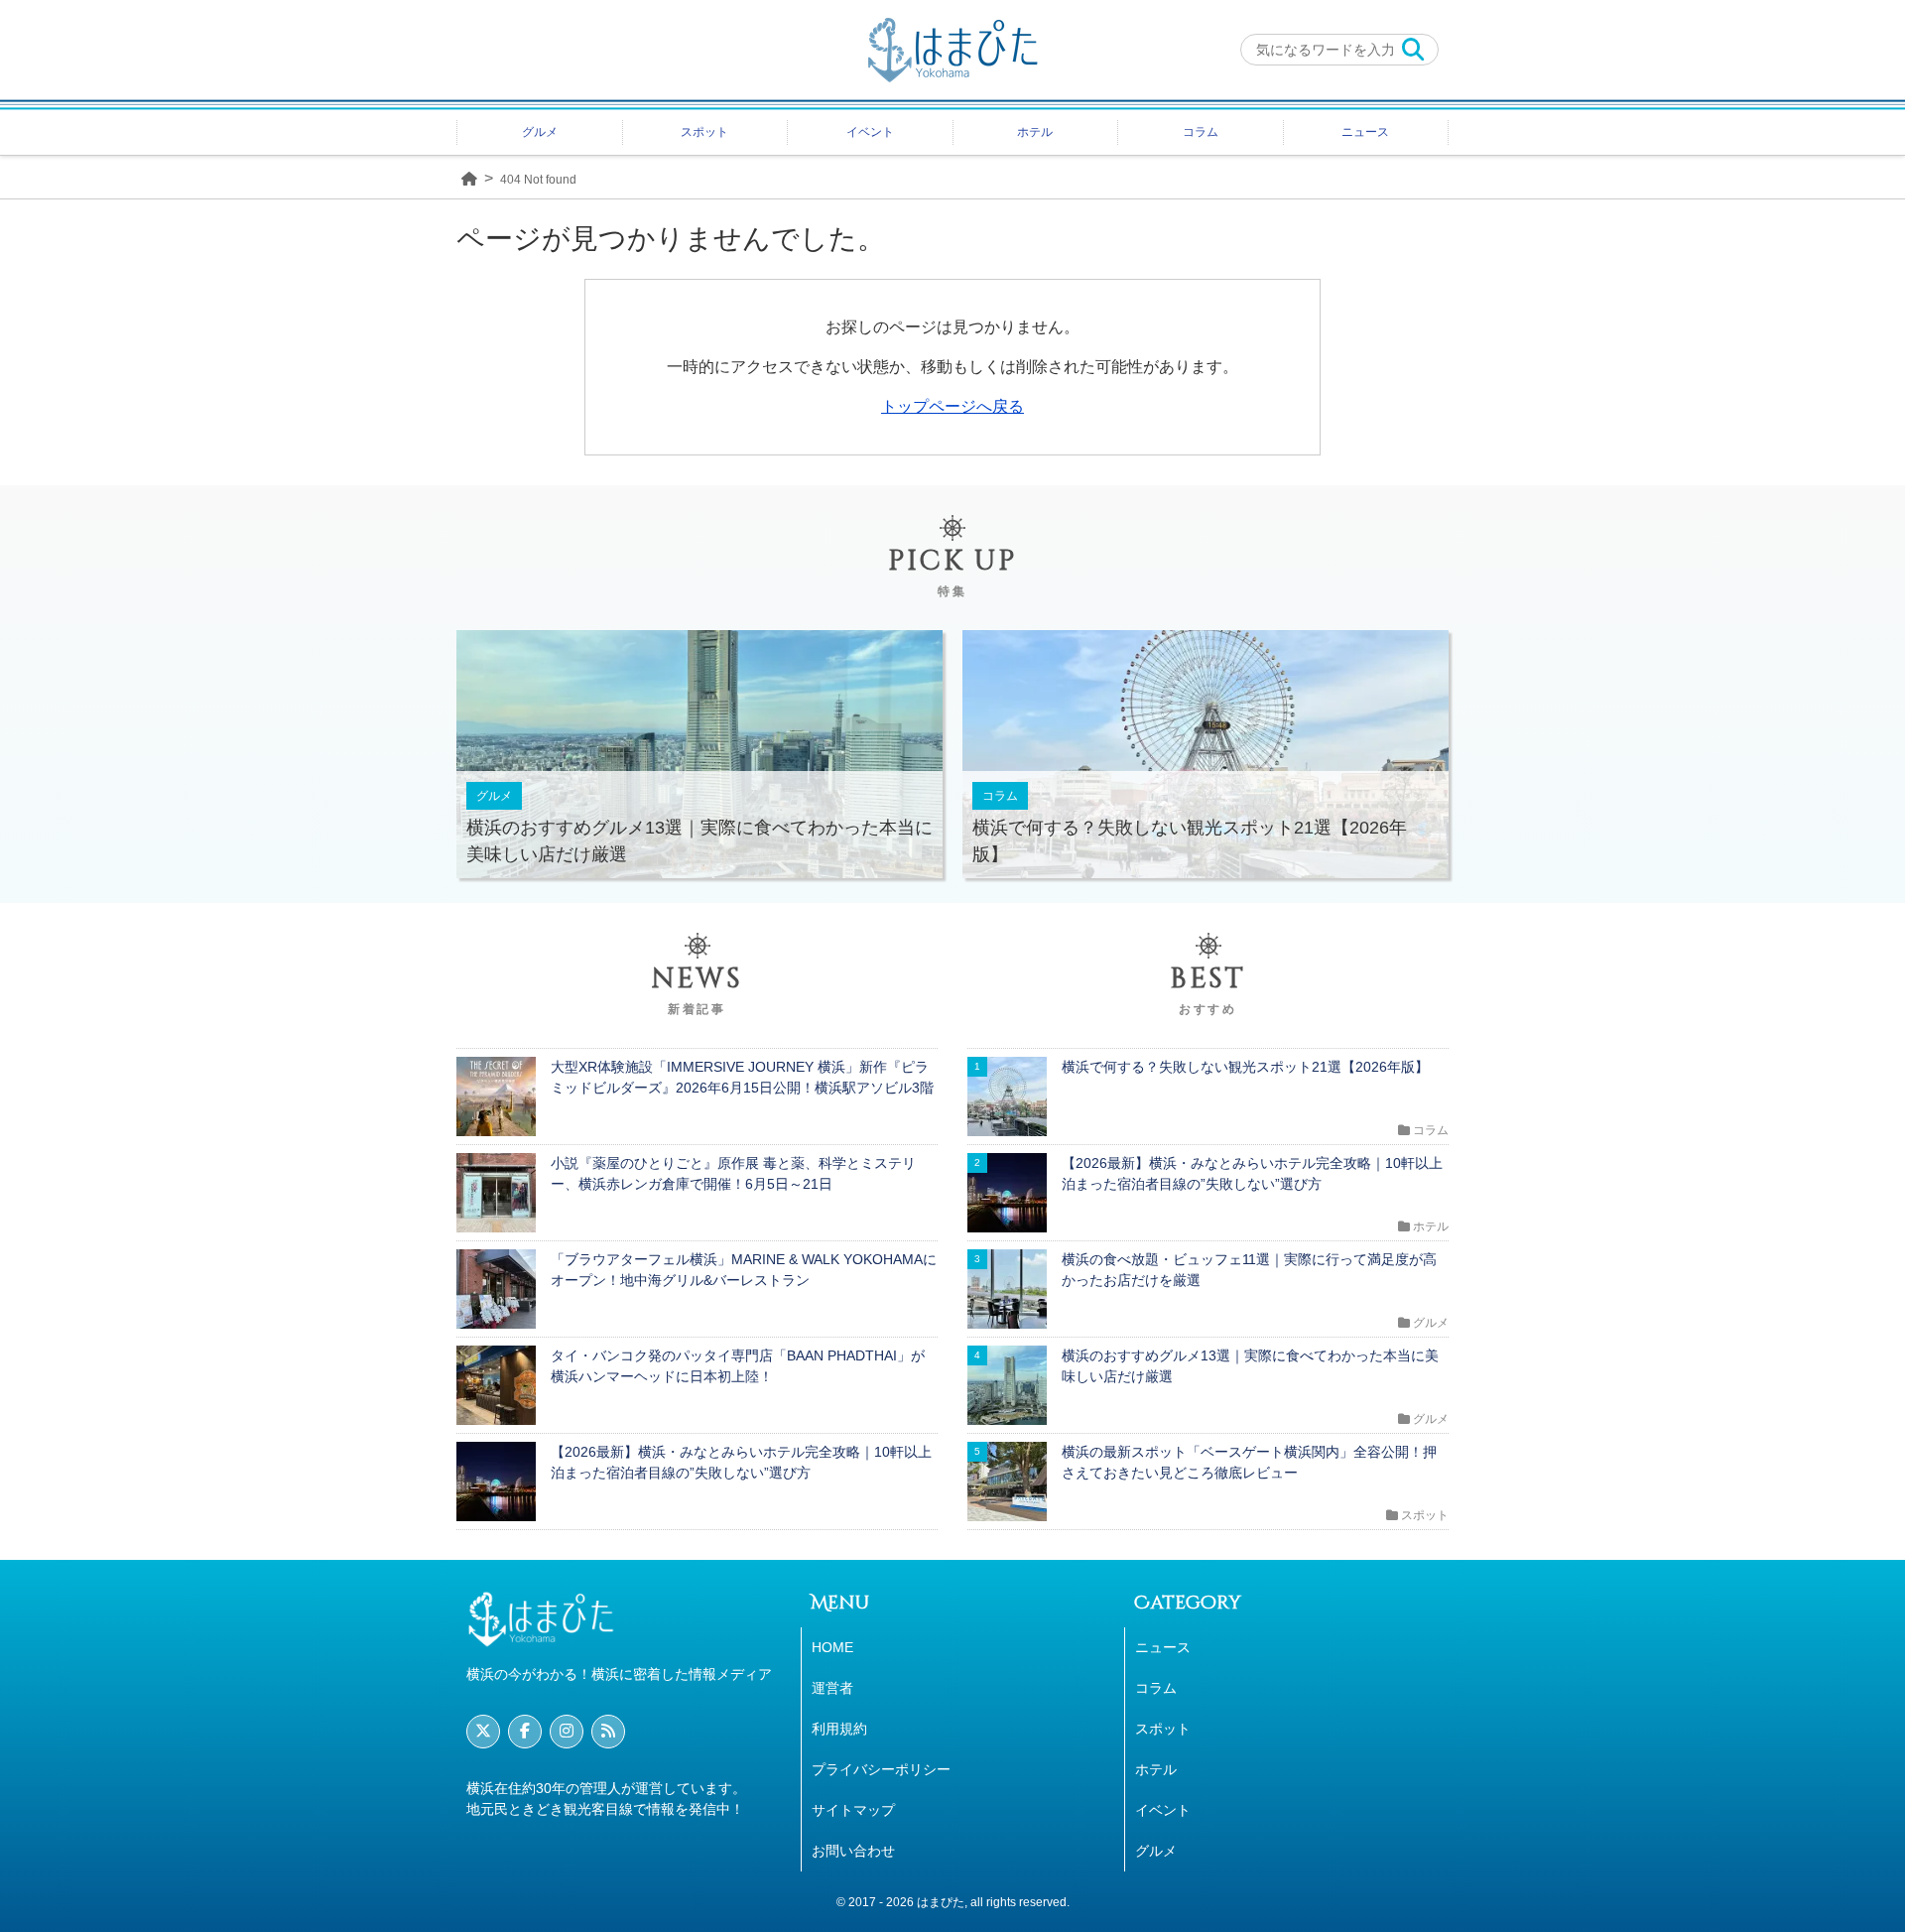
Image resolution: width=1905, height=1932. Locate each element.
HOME (832, 1647)
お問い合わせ (853, 1851)
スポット (704, 132)
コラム (1201, 132)
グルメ (540, 132)
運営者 (832, 1688)
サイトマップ (853, 1810)
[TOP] (469, 177)
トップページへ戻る (952, 406)
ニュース (1365, 132)
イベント (870, 132)
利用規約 (839, 1729)
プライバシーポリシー (881, 1769)
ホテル (1035, 132)
